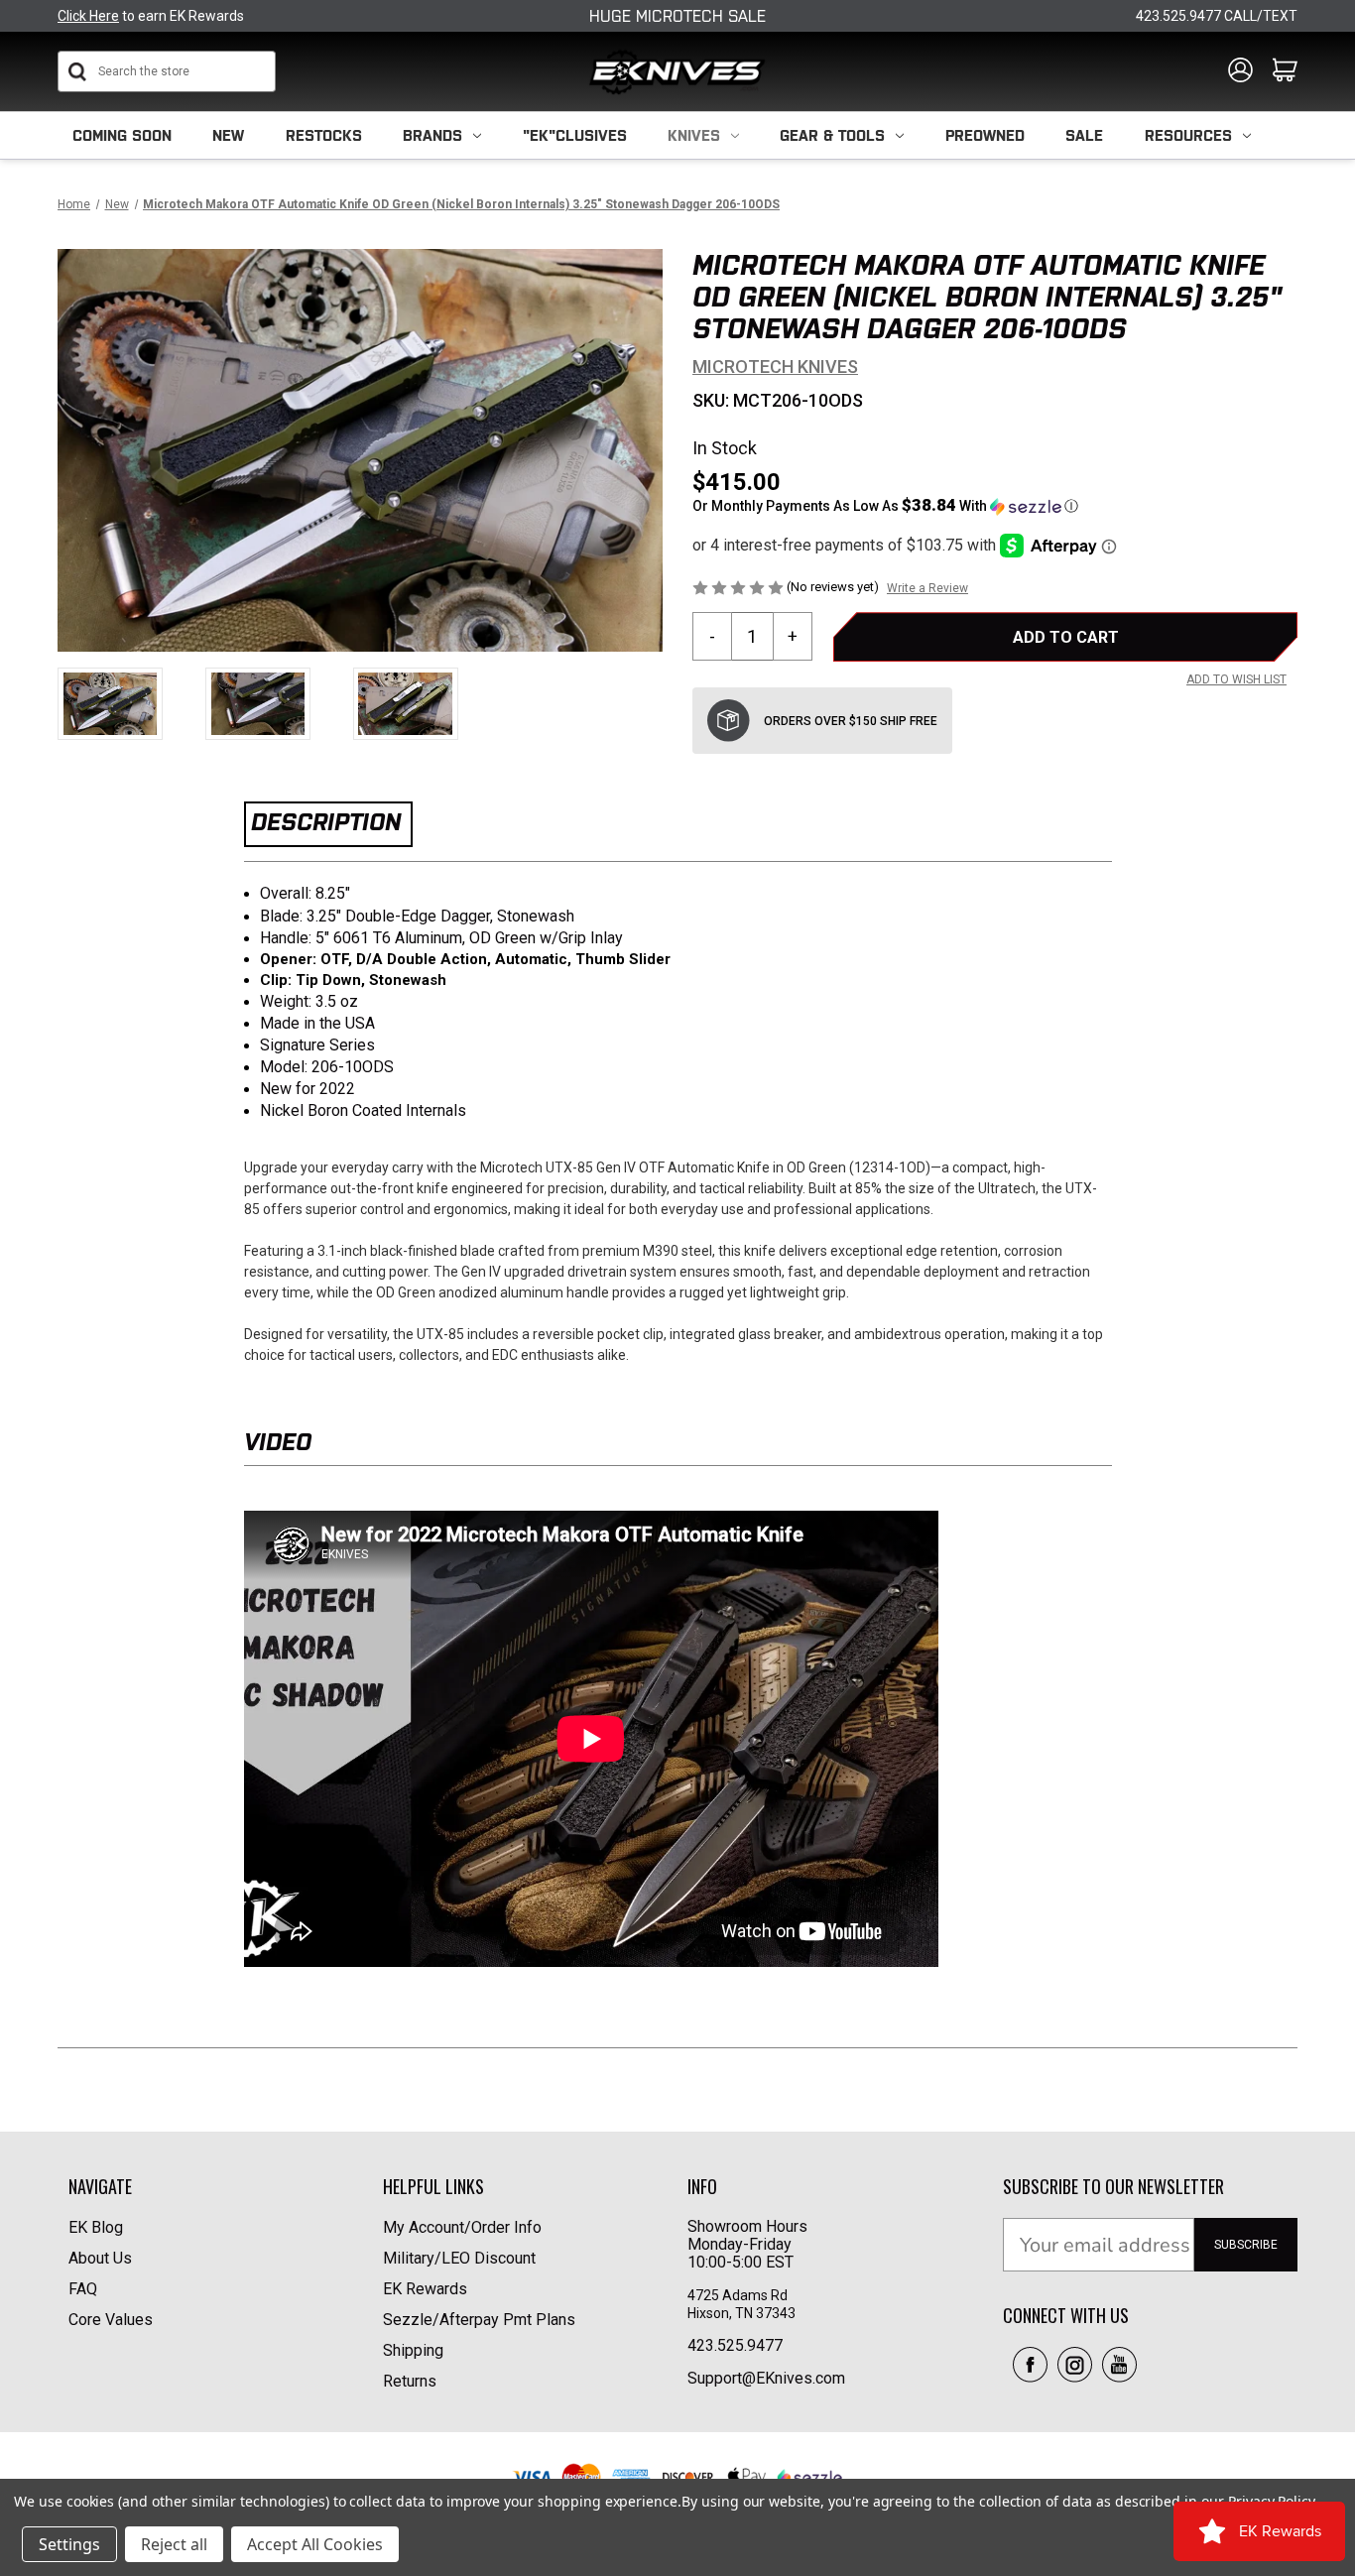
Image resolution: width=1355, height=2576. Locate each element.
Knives (694, 135)
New (228, 135)
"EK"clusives (575, 135)
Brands (432, 135)
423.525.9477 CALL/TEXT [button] (1217, 16)
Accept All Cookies (315, 2544)
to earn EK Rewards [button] (151, 16)
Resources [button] (1188, 135)
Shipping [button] (413, 2350)
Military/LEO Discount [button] (459, 2258)
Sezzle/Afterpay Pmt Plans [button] (479, 2320)
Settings (69, 2544)
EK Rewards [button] (425, 2289)
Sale (1084, 135)
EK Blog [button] (96, 2227)
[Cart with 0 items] (1285, 71)
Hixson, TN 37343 (743, 2313)
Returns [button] (410, 2381)
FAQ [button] (83, 2289)
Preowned (985, 135)
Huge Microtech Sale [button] (677, 16)
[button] (995, 506)
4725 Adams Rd (738, 2295)
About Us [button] (100, 2258)
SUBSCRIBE (1246, 2245)
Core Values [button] (111, 2320)
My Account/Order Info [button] (462, 2227)
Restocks (324, 135)
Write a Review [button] (927, 588)
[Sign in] (1240, 71)
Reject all (174, 2544)
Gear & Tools (832, 135)
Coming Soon (122, 135)
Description (326, 822)
